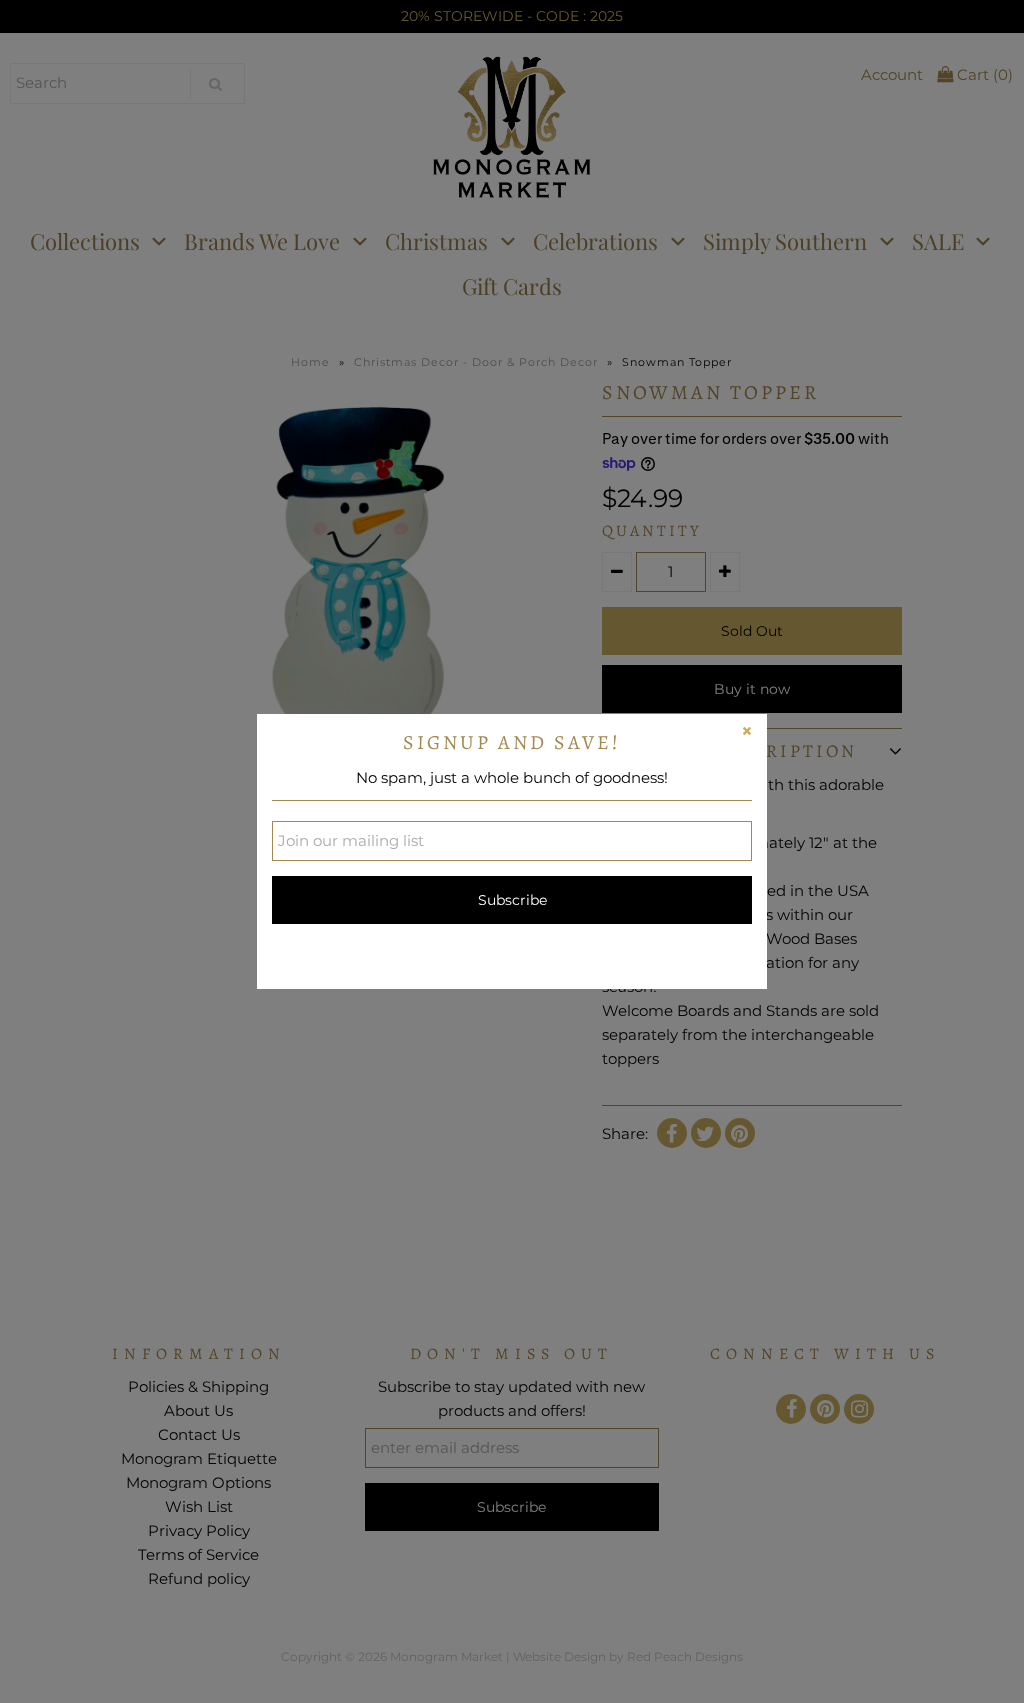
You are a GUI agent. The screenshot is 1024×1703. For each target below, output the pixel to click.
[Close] (747, 734)
